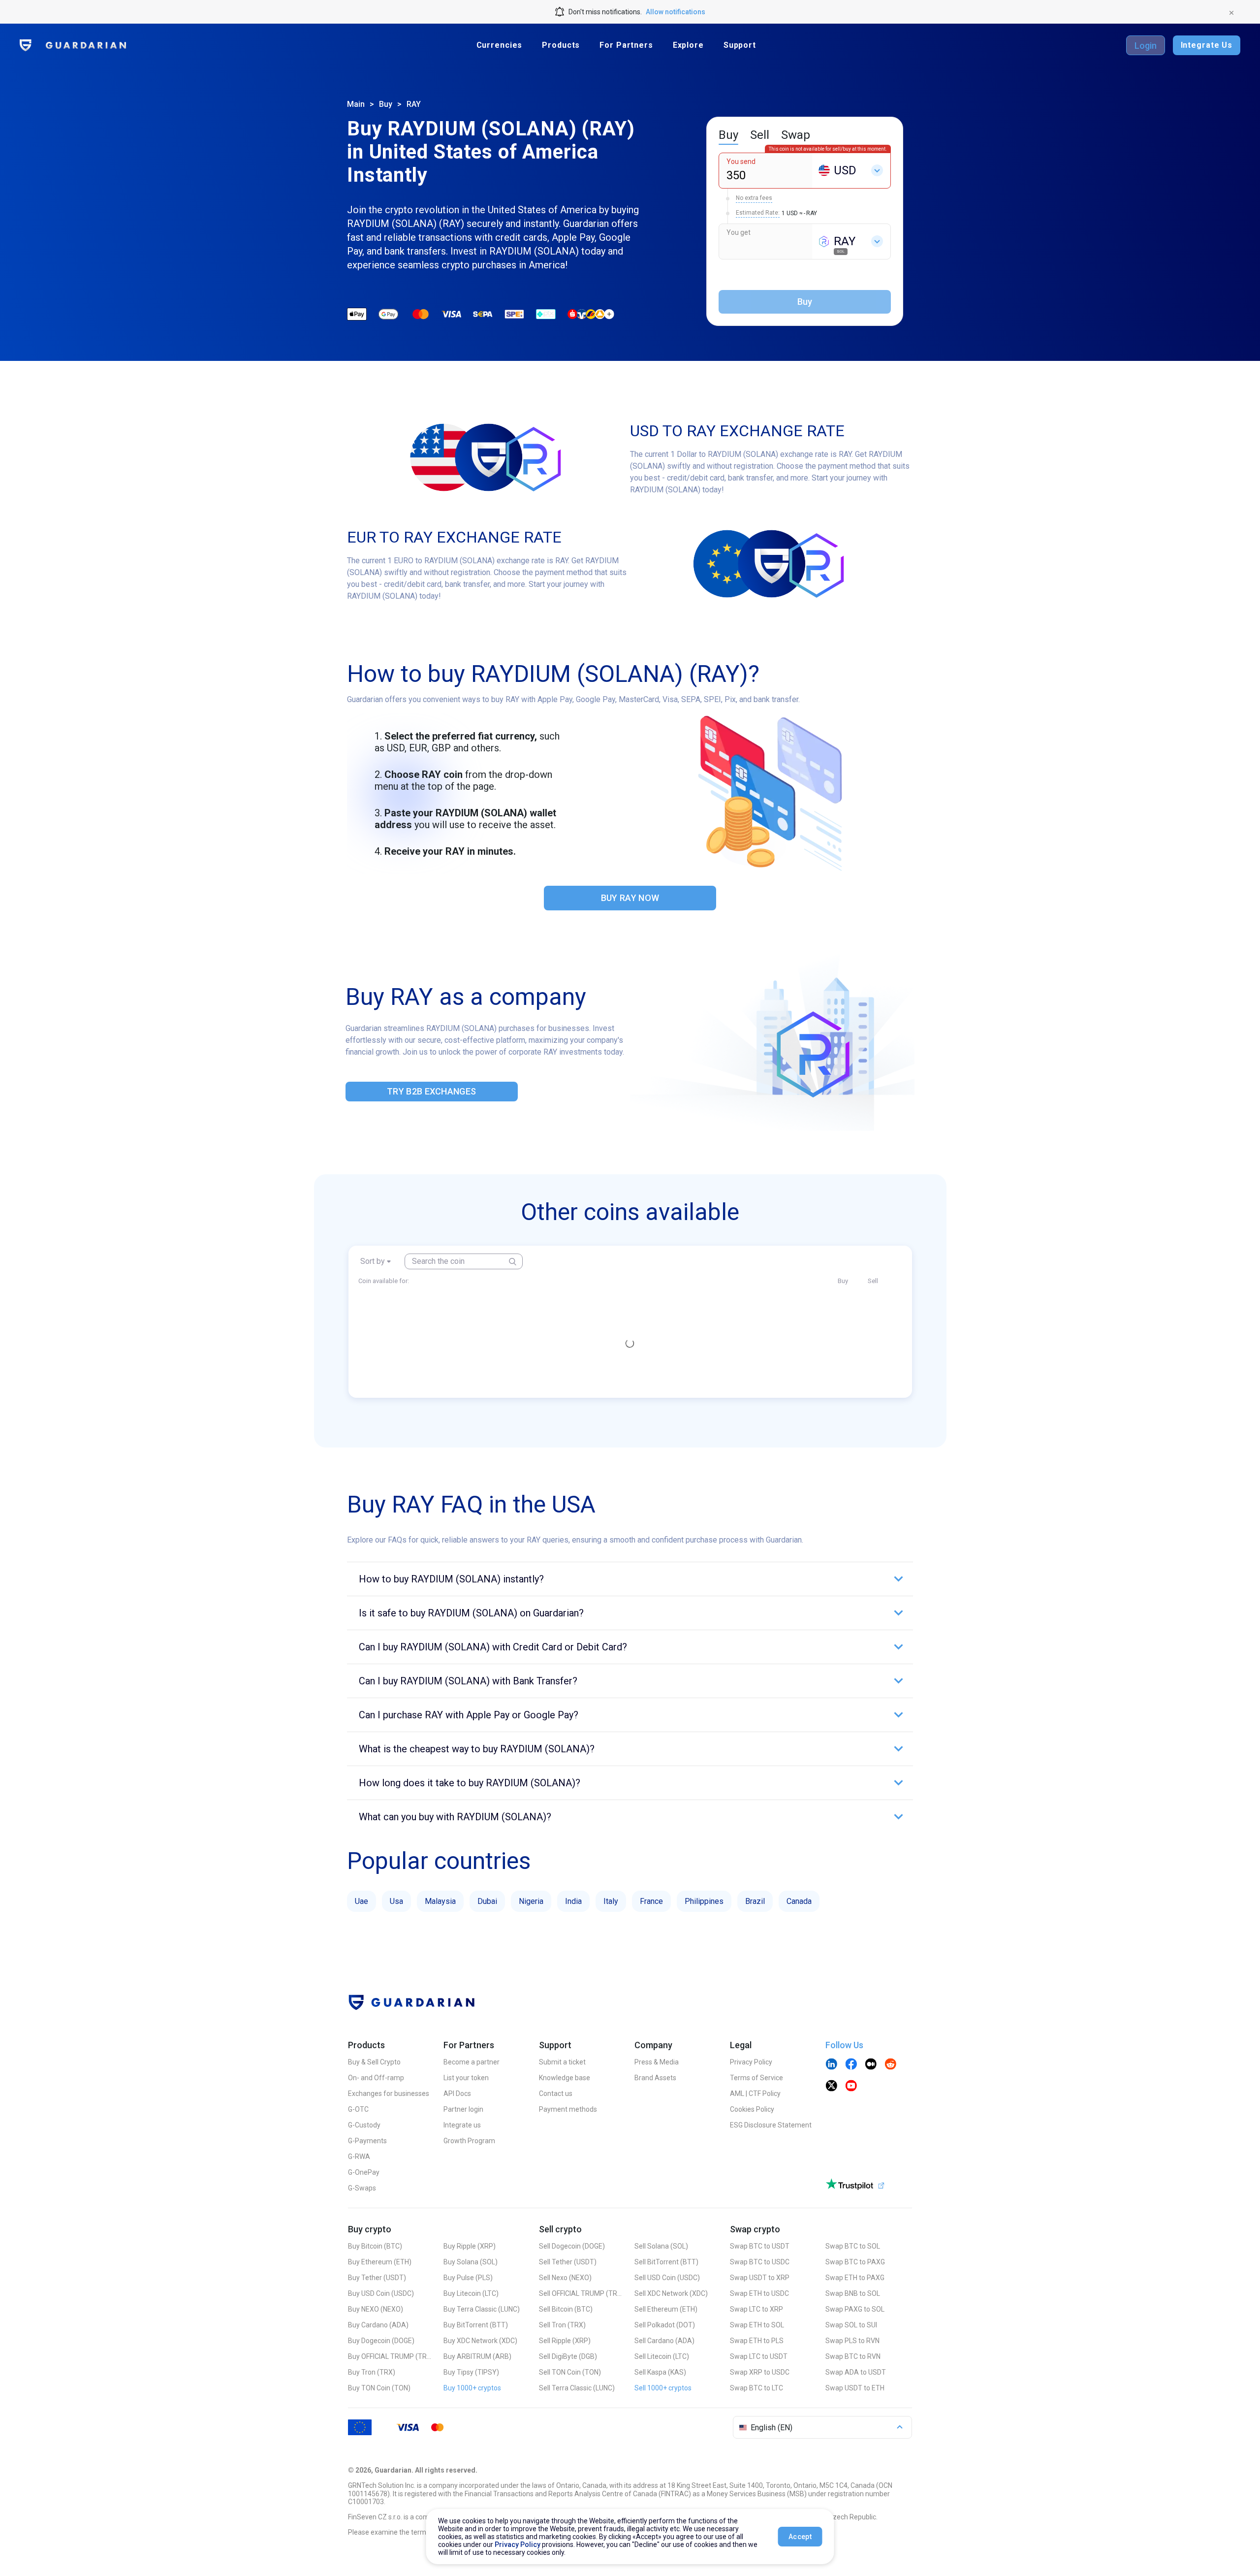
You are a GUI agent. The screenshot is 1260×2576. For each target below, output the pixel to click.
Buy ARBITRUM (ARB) (477, 2356)
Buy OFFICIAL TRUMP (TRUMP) (390, 2356)
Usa (396, 1901)
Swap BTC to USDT (760, 2246)
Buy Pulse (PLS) (468, 2278)
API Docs (457, 2093)
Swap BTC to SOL (853, 2246)
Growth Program (469, 2141)
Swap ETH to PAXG (855, 2278)
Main (356, 104)
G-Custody (364, 2125)
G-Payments (367, 2141)
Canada (799, 1901)
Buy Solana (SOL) (471, 2262)
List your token (466, 2078)
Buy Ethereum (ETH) (380, 2262)
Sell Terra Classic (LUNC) (577, 2388)
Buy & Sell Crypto (374, 2062)
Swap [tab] (796, 135)
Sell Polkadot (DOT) (665, 2325)
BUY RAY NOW (630, 898)
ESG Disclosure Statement (771, 2125)
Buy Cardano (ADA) (378, 2325)
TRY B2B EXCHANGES (431, 1091)
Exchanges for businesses (389, 2093)
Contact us (556, 2093)
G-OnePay (364, 2172)
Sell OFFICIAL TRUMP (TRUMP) (581, 2293)
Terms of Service (756, 2078)
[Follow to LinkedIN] (831, 2065)
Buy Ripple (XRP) (470, 2246)
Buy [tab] (728, 135)
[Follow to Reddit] (890, 2065)
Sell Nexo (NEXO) (565, 2278)
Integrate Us (1207, 45)
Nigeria (531, 1901)
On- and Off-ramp (376, 2078)
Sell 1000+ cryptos (663, 2388)
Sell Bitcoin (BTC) (566, 2309)
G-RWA (359, 2157)
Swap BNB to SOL (853, 2293)
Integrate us (462, 2125)
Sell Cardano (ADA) (664, 2341)
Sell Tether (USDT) (568, 2262)
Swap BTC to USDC (760, 2262)
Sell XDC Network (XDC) (671, 2293)
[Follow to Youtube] (851, 2087)
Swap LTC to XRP (756, 2309)
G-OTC (358, 2109)
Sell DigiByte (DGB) (568, 2356)
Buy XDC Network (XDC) (480, 2341)
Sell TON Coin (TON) (570, 2372)
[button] (630, 1579)
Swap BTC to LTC (756, 2388)
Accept (800, 2537)
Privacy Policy (751, 2062)
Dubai (487, 1901)
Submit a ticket (562, 2062)
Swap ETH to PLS (757, 2341)
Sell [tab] (760, 135)
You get (739, 232)
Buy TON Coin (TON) (379, 2388)
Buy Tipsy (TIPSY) (471, 2372)
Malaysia (440, 1901)
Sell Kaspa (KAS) (660, 2372)
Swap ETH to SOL (757, 2325)
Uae (362, 1901)
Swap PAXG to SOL (855, 2309)
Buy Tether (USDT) (377, 2278)
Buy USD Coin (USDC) (381, 2293)
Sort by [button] (373, 1261)
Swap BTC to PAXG (855, 2262)
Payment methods (568, 2109)
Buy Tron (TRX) (372, 2372)
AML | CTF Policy (755, 2093)
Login (1146, 46)
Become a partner (472, 2062)
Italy (611, 1901)
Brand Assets (655, 2078)
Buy (386, 104)
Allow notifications (676, 12)
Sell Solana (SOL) (661, 2246)
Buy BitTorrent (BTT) (476, 2325)
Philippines (704, 1901)
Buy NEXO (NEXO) (376, 2309)
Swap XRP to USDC (760, 2372)
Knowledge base (565, 2078)
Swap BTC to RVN (853, 2356)
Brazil (755, 1901)
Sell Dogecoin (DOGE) (572, 2246)
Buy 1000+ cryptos (472, 2388)
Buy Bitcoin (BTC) (375, 2246)
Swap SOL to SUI (851, 2325)
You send (741, 161)
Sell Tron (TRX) (562, 2325)
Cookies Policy (752, 2109)
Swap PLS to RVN (852, 2341)
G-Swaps (362, 2188)
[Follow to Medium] (871, 2065)
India (573, 1901)
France (651, 1901)
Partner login (463, 2109)
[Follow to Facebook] (851, 2065)
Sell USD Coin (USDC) (667, 2278)
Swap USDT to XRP (760, 2278)
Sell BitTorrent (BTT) (666, 2262)
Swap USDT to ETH (855, 2388)
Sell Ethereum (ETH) (666, 2309)
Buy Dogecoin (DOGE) (381, 2341)
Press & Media (657, 2062)
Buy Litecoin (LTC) (471, 2293)
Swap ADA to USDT (856, 2372)
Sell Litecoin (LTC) (662, 2356)
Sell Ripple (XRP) (565, 2341)
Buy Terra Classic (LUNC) (482, 2309)
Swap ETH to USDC (759, 2293)
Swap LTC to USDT (759, 2356)
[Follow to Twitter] (831, 2087)
